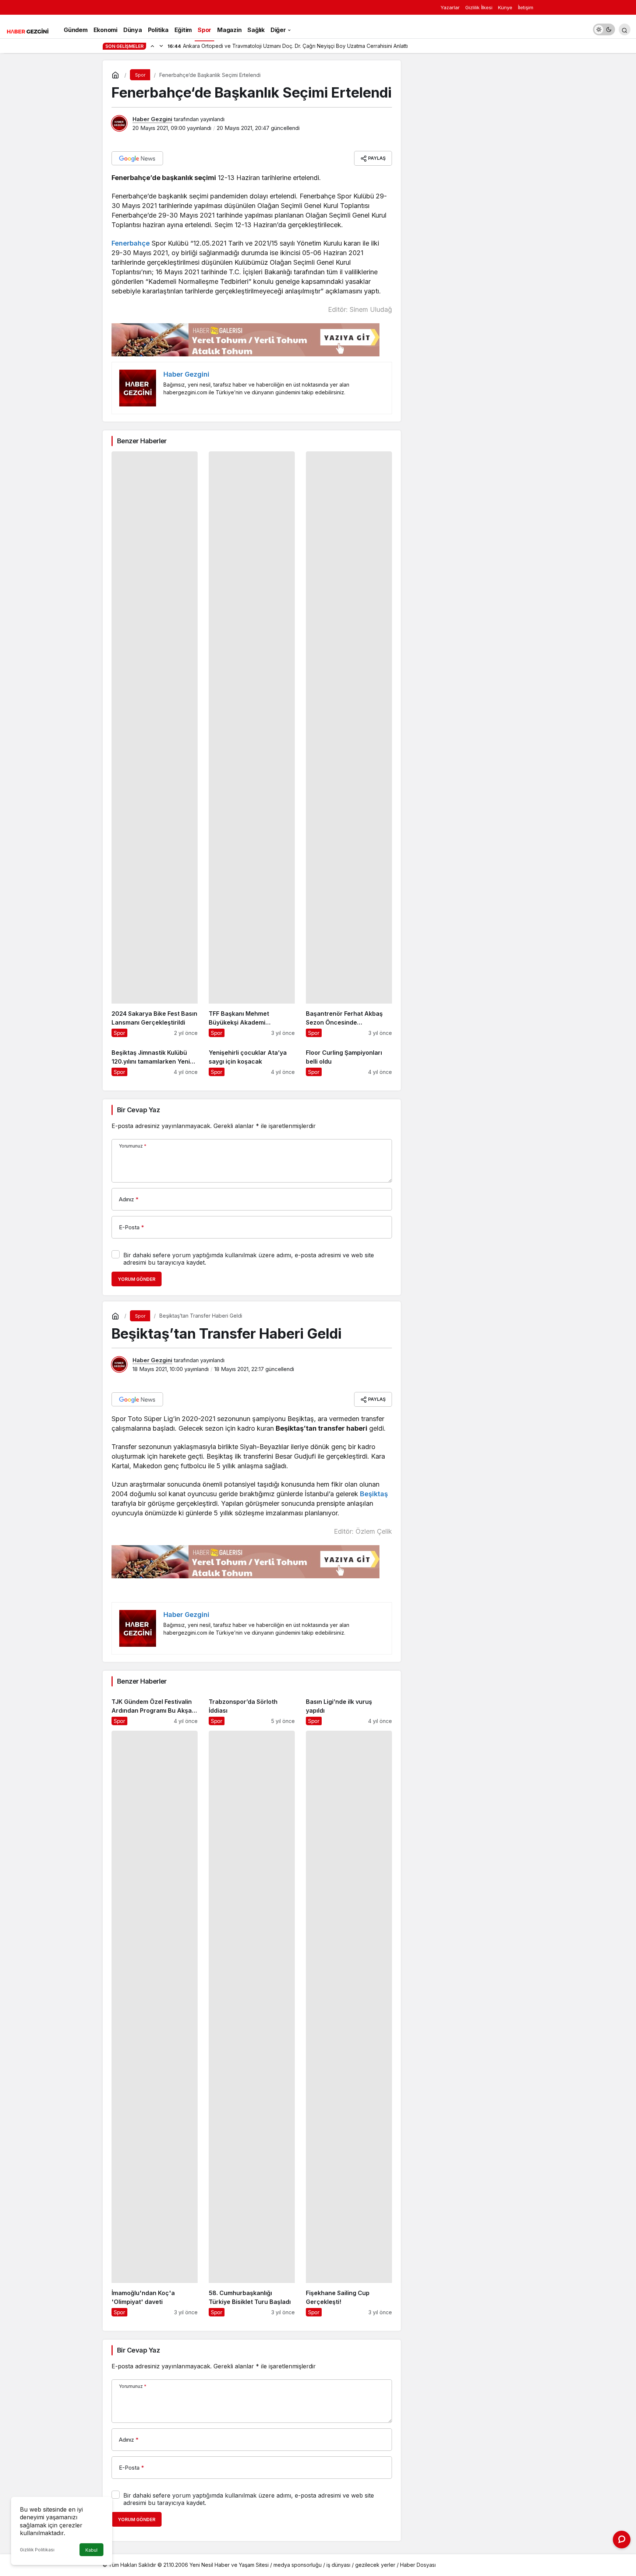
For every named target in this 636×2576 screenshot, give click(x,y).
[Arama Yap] (625, 29)
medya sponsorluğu (298, 2565)
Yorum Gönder (137, 1279)
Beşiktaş (374, 1494)
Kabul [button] (91, 2550)
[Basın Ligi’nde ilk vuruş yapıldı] (349, 1708)
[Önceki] (152, 46)
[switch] (604, 29)
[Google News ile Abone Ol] (137, 158)
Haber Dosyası (418, 2565)
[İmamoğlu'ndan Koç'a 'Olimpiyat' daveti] (155, 2024)
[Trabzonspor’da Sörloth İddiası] (252, 1708)
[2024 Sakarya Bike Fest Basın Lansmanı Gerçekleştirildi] (155, 744)
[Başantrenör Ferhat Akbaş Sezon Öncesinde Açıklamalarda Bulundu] (349, 744)
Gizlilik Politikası (37, 2550)
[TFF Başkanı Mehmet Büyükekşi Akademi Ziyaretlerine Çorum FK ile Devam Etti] (252, 744)
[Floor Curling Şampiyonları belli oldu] (349, 1059)
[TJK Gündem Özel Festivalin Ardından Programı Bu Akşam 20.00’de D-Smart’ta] (155, 1708)
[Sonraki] (161, 46)
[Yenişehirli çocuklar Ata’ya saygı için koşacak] (252, 1059)
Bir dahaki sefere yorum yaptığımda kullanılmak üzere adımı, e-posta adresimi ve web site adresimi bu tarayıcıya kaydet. (249, 1259)
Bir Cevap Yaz (138, 1110)
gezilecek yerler (375, 2565)
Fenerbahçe (131, 243)
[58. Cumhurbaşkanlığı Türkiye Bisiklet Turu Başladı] (252, 2024)
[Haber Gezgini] (28, 31)
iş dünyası (338, 2565)
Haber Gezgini (152, 119)
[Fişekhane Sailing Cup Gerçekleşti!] (349, 2024)
